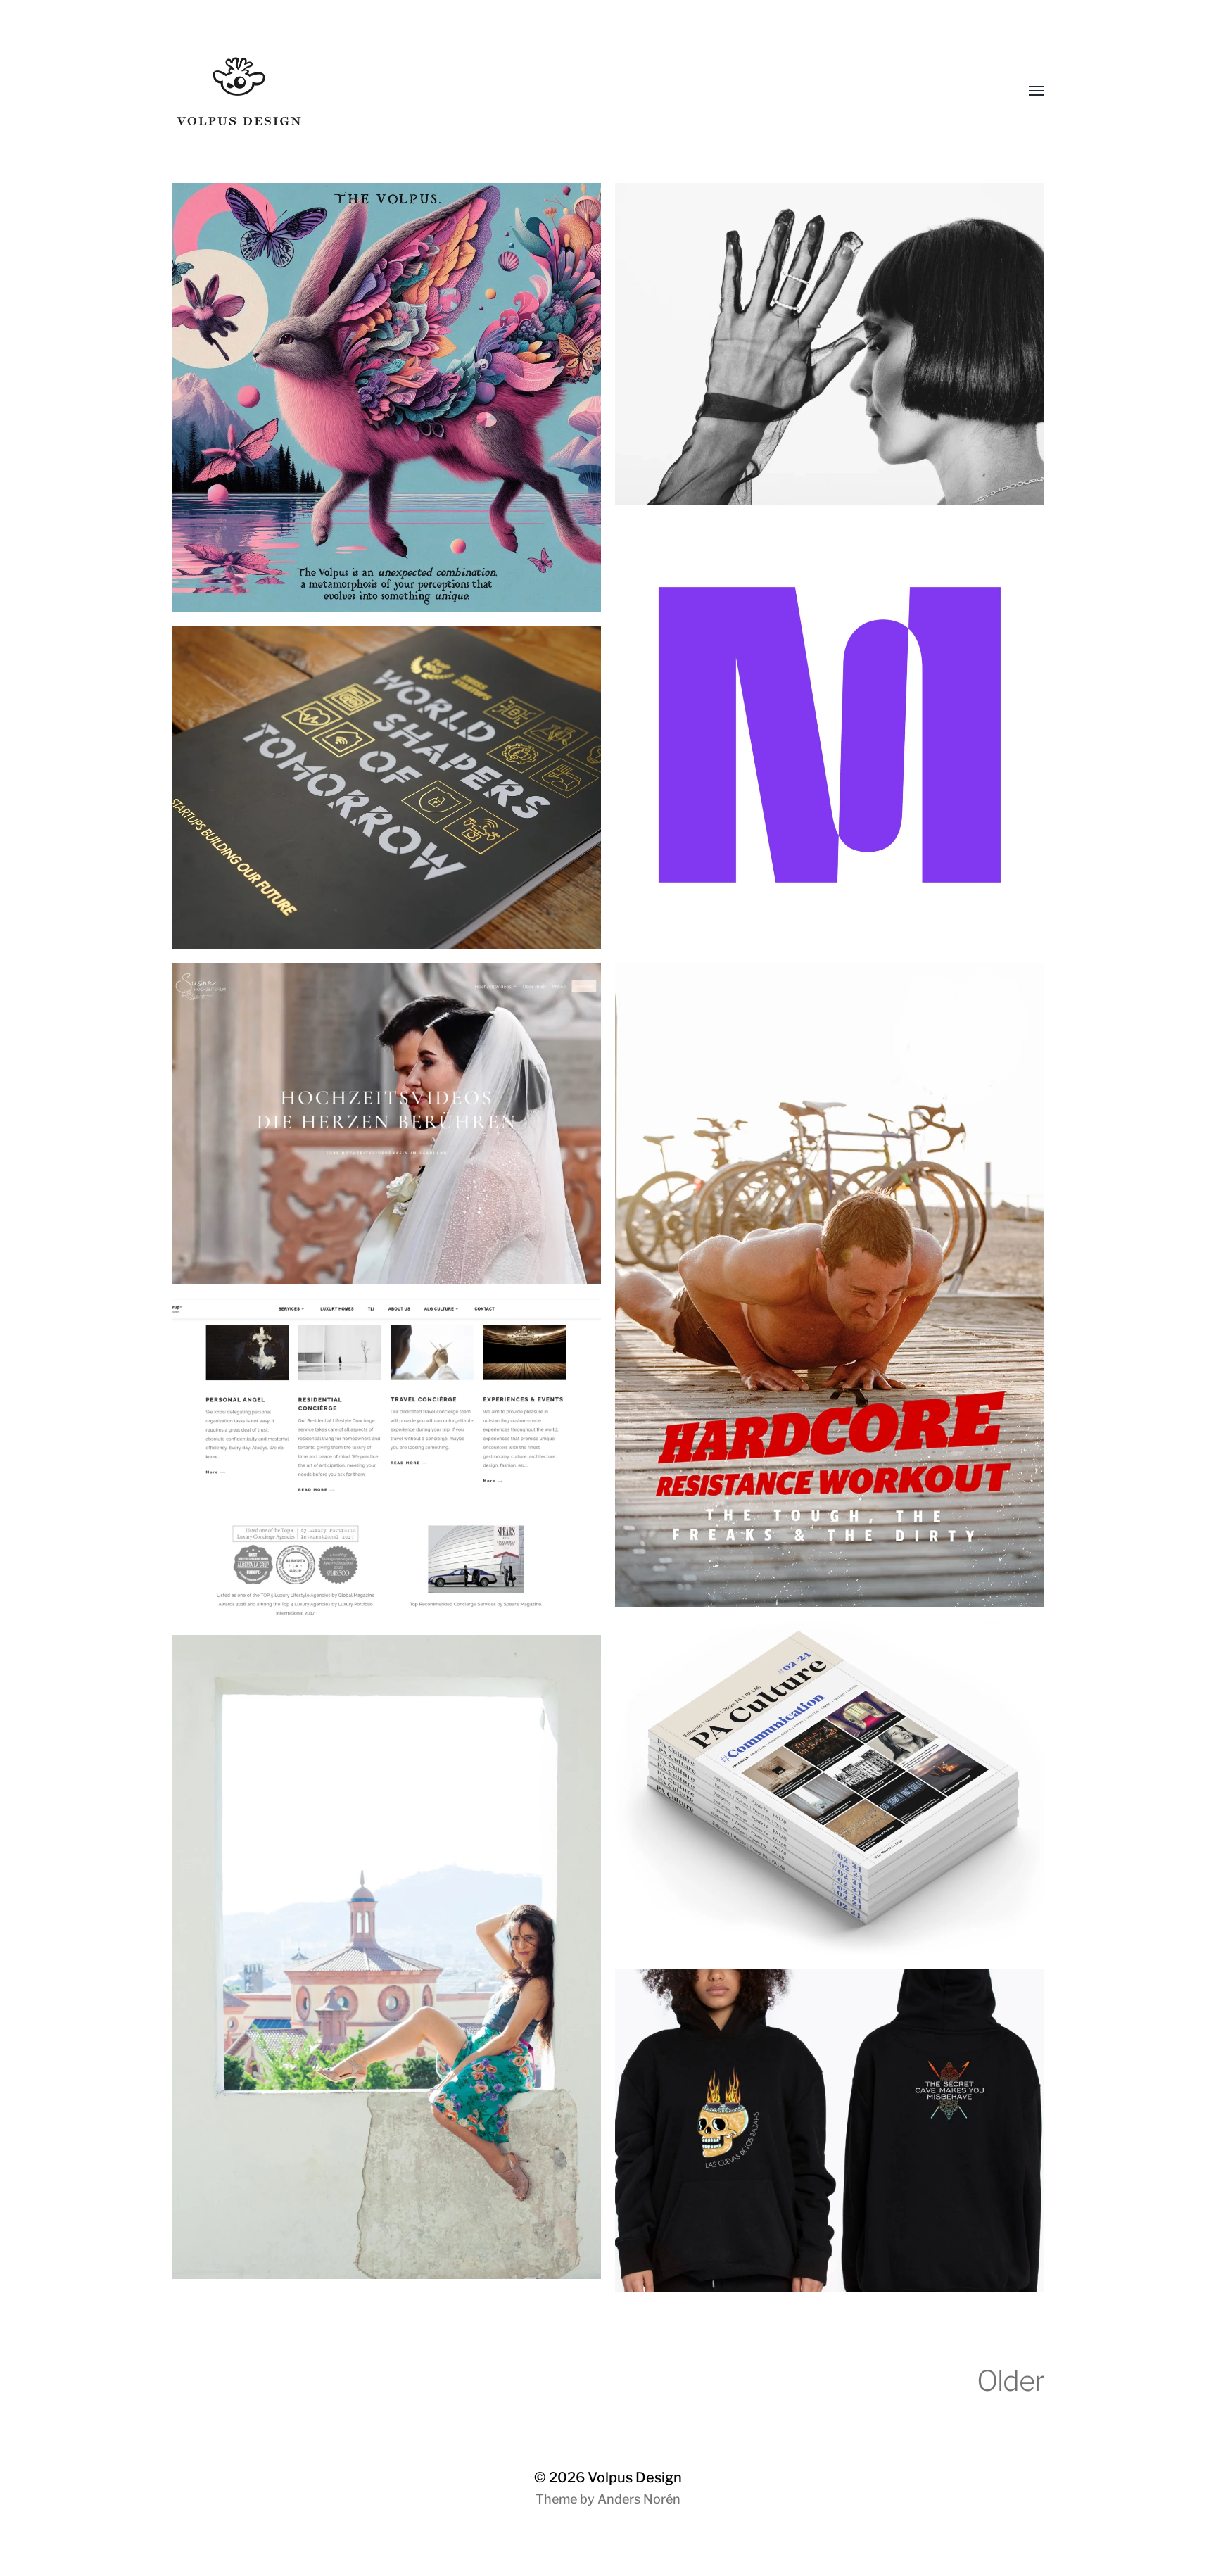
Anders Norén (639, 2499)
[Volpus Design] (580, 91)
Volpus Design (635, 2477)
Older (1011, 2381)
